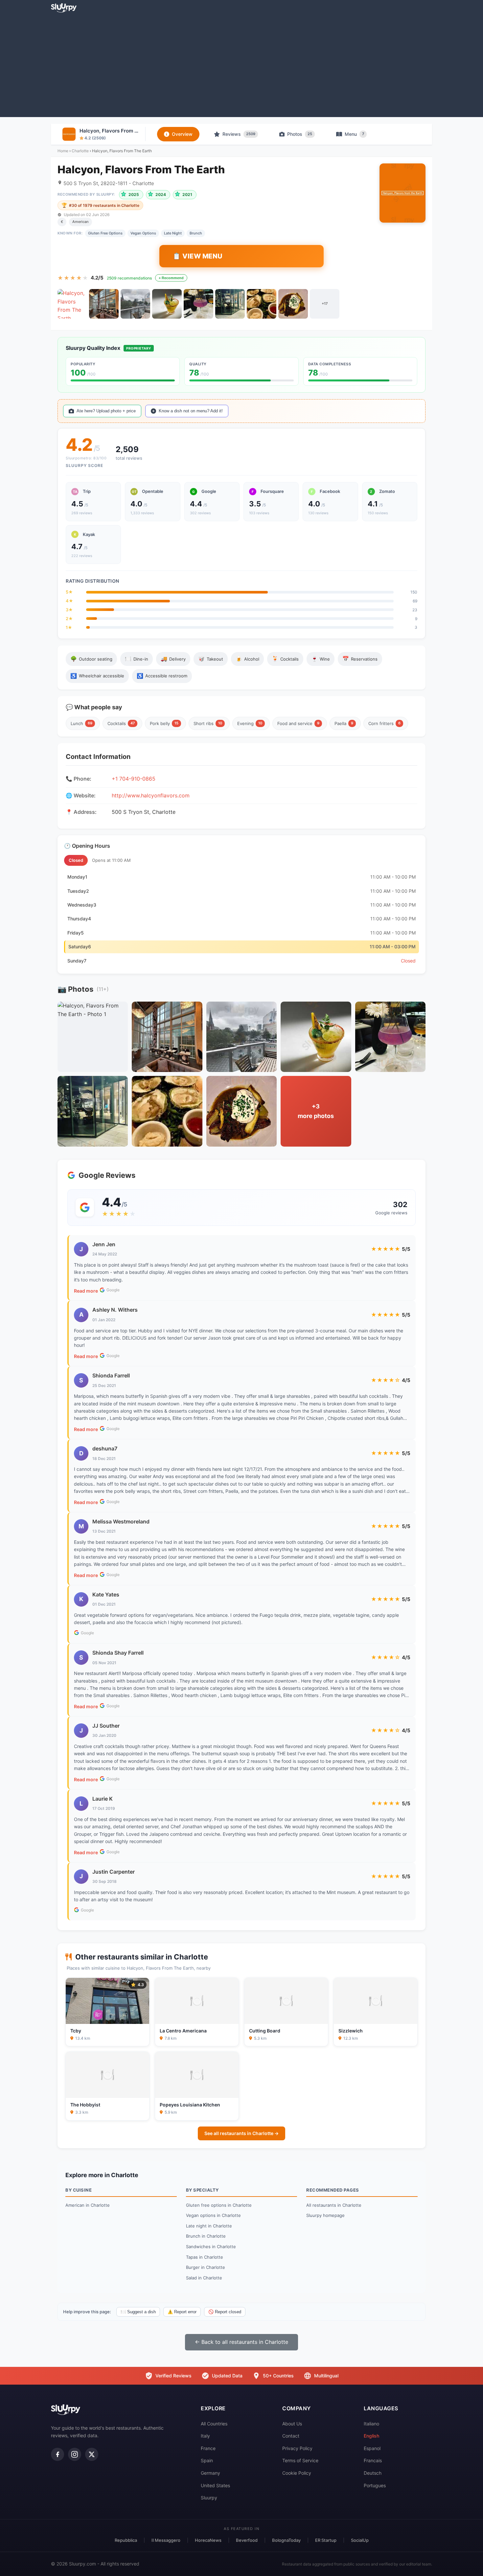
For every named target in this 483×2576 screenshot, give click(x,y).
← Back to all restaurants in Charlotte (241, 2342)
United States (215, 2485)
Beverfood (247, 2540)
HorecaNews (208, 2540)
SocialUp (360, 2540)
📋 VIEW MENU (198, 256)
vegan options (143, 233)
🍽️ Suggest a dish (138, 2312)
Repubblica (126, 2540)
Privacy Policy (297, 2448)
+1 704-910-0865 (134, 779)
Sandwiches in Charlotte (211, 2247)
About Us (292, 2424)
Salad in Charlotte (204, 2278)
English (371, 2436)
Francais (373, 2460)
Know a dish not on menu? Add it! (191, 411)
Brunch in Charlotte (206, 2236)
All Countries (214, 2424)
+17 (325, 304)
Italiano (371, 2424)
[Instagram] (75, 2454)
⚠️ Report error (182, 2312)
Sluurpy (209, 2498)
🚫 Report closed (225, 2312)
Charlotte (80, 151)
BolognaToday (286, 2540)
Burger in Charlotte (206, 2267)
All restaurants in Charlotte (334, 2205)
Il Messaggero (166, 2540)
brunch (196, 233)
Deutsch (373, 2473)
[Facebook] (57, 2454)
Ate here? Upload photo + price (106, 411)
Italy (205, 2436)
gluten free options (105, 233)
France (208, 2448)
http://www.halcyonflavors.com (151, 795)
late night (173, 233)
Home (63, 151)
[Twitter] (92, 2454)
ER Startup (326, 2540)
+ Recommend (171, 278)
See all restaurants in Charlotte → (241, 2133)
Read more (86, 1291)
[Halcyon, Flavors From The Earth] (72, 304)
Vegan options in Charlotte (213, 2215)
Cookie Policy (297, 2473)
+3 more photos (316, 1111)
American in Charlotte (88, 2205)
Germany (210, 2473)
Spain (207, 2460)
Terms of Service (300, 2460)
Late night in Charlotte (209, 2226)
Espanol (372, 2448)
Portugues (375, 2485)
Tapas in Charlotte (205, 2257)
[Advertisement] (241, 64)
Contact (291, 2436)
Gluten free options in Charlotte (219, 2205)
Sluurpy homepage (325, 2215)
